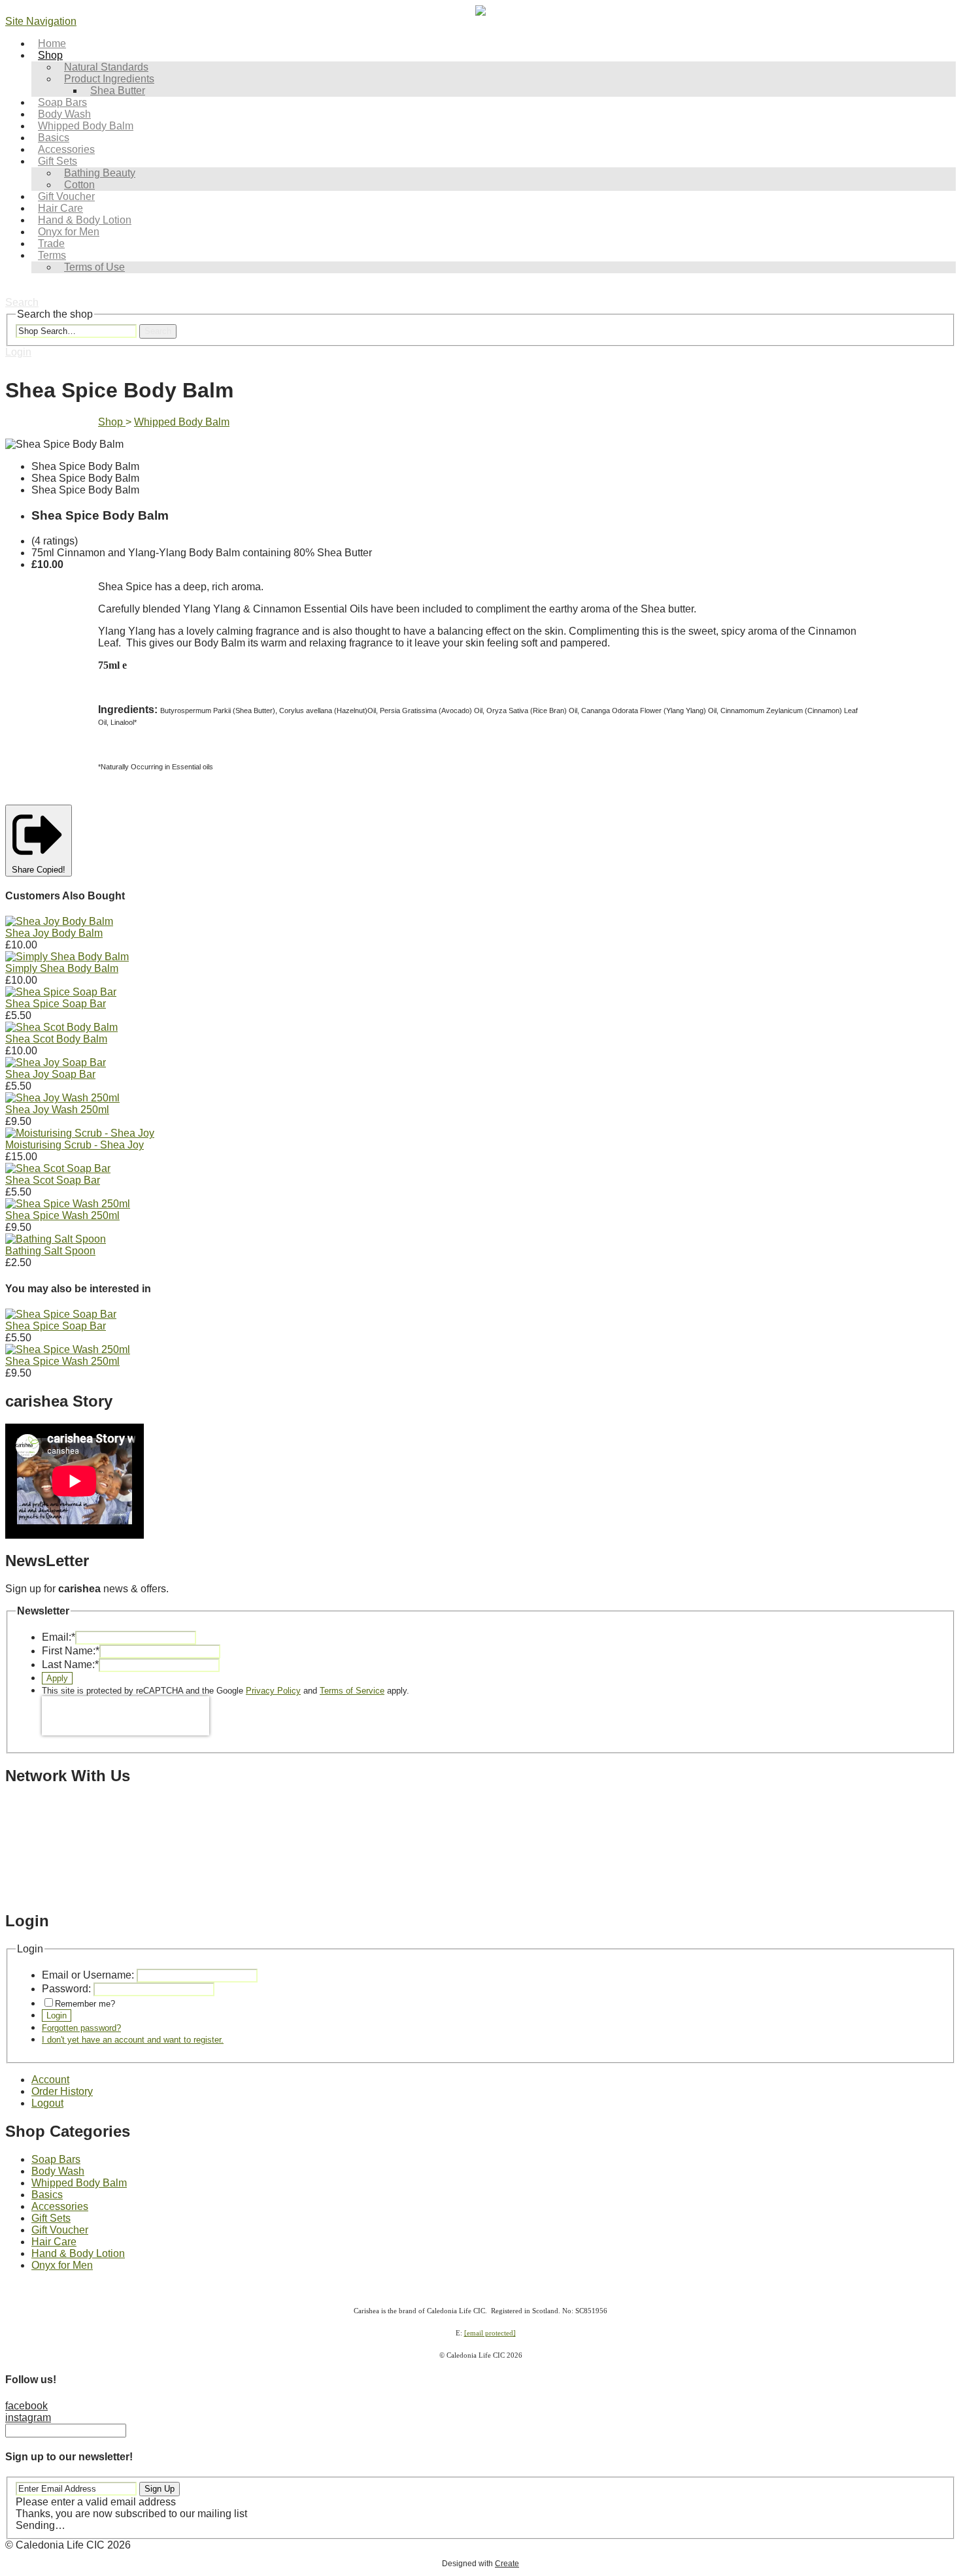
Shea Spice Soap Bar (56, 1004)
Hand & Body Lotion (78, 2253)
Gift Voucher (60, 2230)
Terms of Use (94, 267)
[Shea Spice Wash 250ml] (68, 1204)
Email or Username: (88, 1975)
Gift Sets (51, 2218)
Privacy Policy (273, 1691)
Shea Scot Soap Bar (53, 1180)
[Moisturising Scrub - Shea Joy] (80, 1133)
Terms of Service (352, 1691)
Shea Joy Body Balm (54, 933)
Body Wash (58, 2171)
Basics (47, 2195)
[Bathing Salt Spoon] (56, 1239)
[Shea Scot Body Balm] (61, 1027)
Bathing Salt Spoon (50, 1251)
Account (50, 2080)
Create (507, 2564)
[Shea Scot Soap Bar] (58, 1168)
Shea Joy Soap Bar (50, 1074)
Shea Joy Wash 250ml (57, 1110)
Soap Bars (56, 2159)
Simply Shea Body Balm (62, 968)
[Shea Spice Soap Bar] (61, 992)
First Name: (71, 1651)
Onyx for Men (62, 2265)
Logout (47, 2103)
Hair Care (54, 2242)
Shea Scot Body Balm (56, 1039)
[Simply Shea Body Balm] (67, 957)
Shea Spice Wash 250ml (62, 1215)
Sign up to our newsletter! (69, 2457)
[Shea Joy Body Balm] (59, 921)
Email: (59, 1637)
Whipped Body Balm (86, 126)
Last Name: (70, 1664)
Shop (50, 55)
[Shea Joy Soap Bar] (56, 1062)
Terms (52, 255)
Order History (62, 2091)
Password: (66, 1989)
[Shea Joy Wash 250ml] (62, 1098)
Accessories (60, 2206)
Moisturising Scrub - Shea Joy (75, 1145)
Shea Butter (118, 91)
